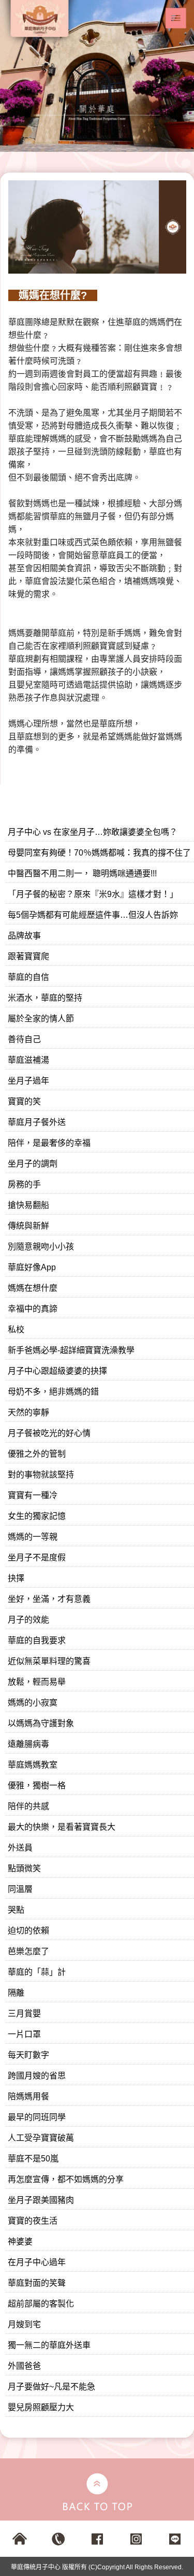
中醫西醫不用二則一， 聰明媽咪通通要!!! (82, 873)
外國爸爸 (24, 2366)
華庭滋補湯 (28, 1060)
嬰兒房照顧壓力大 (41, 2407)
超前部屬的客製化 (41, 2304)
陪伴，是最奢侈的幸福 (49, 1143)
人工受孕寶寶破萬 (41, 2138)
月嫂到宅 (24, 2324)
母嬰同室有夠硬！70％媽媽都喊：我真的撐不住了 (99, 853)
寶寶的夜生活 (33, 2221)
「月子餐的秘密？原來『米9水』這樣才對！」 (93, 894)
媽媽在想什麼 (33, 1288)
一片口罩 (24, 2034)
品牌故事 (24, 936)
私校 (16, 1329)
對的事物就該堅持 (41, 1475)
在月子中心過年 (37, 2262)
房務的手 (24, 1184)
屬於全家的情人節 (41, 1019)
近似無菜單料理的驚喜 (49, 1661)
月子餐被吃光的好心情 (49, 1433)
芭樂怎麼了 (28, 1951)
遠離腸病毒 (28, 1744)
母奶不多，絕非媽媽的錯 (53, 1392)
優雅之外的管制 (37, 1454)
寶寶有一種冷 (33, 1495)
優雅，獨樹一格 (37, 1785)
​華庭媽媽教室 (33, 1765)
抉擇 (16, 1578)
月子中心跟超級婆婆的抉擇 (57, 1371)
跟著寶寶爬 (28, 956)
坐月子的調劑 (33, 1164)
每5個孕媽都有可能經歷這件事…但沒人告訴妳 (93, 915)
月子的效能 (28, 1620)
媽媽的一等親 (33, 1537)
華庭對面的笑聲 (37, 2283)
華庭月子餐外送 (37, 1122)
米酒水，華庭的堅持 (45, 998)
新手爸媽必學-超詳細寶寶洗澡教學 (71, 1350)
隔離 (16, 1993)
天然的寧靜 (28, 1412)
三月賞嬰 (24, 2013)
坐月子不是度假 (37, 1557)
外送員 (20, 1848)
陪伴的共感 (28, 1806)
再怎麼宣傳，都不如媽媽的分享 (66, 2179)
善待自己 (24, 1039)
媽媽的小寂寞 (33, 1703)
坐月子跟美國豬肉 (41, 2200)
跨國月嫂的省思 (37, 2076)
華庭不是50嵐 (33, 2159)
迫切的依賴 (28, 1931)
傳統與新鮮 (28, 1226)
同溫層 (20, 1889)
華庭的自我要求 (37, 1640)
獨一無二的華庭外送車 (49, 2345)
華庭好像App (32, 1267)
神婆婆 (20, 2241)
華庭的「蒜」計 (37, 1972)
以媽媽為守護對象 (41, 1723)
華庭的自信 (28, 977)
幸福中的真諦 (33, 1309)
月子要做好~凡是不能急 (51, 2387)
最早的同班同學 (37, 2117)
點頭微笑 (24, 1868)
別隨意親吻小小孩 (41, 1247)
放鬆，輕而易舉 (37, 1682)
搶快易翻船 (28, 1205)
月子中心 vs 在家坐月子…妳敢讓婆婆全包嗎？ (93, 832)
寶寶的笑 (24, 1101)
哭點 (16, 1910)
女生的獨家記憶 (37, 1516)
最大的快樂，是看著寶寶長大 (62, 1827)
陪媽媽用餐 (28, 2096)
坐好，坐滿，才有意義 (49, 1599)
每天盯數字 (28, 2055)
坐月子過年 (28, 1081)
